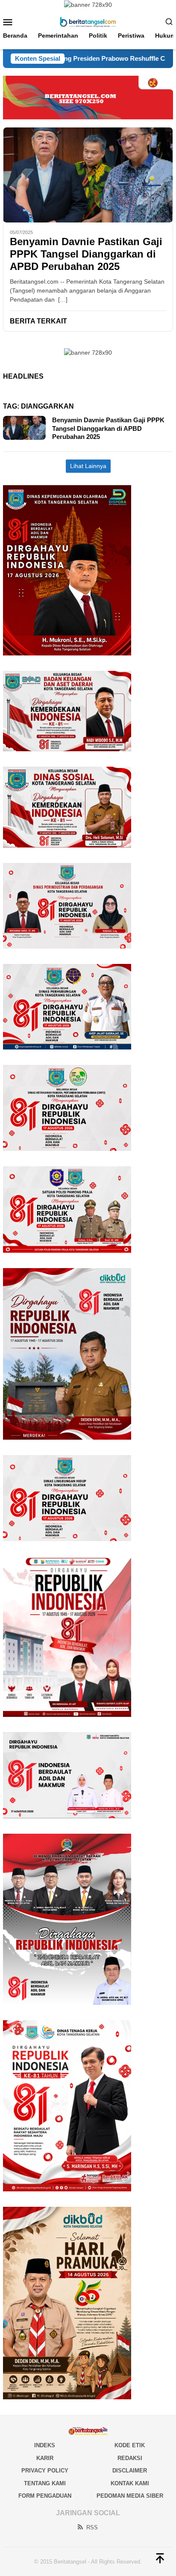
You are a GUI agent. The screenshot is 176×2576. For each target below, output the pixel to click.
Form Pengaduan (45, 2496)
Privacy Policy (45, 2471)
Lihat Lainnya (88, 466)
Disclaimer (130, 2471)
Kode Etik (130, 2445)
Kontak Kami (130, 2483)
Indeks (45, 2445)
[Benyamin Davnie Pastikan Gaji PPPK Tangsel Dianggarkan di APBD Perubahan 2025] (88, 175)
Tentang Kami (45, 2483)
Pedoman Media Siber (130, 2496)
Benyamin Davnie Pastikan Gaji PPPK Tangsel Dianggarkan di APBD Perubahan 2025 (86, 254)
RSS (92, 2527)
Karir (45, 2458)
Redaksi (130, 2458)
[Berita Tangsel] (88, 21)
